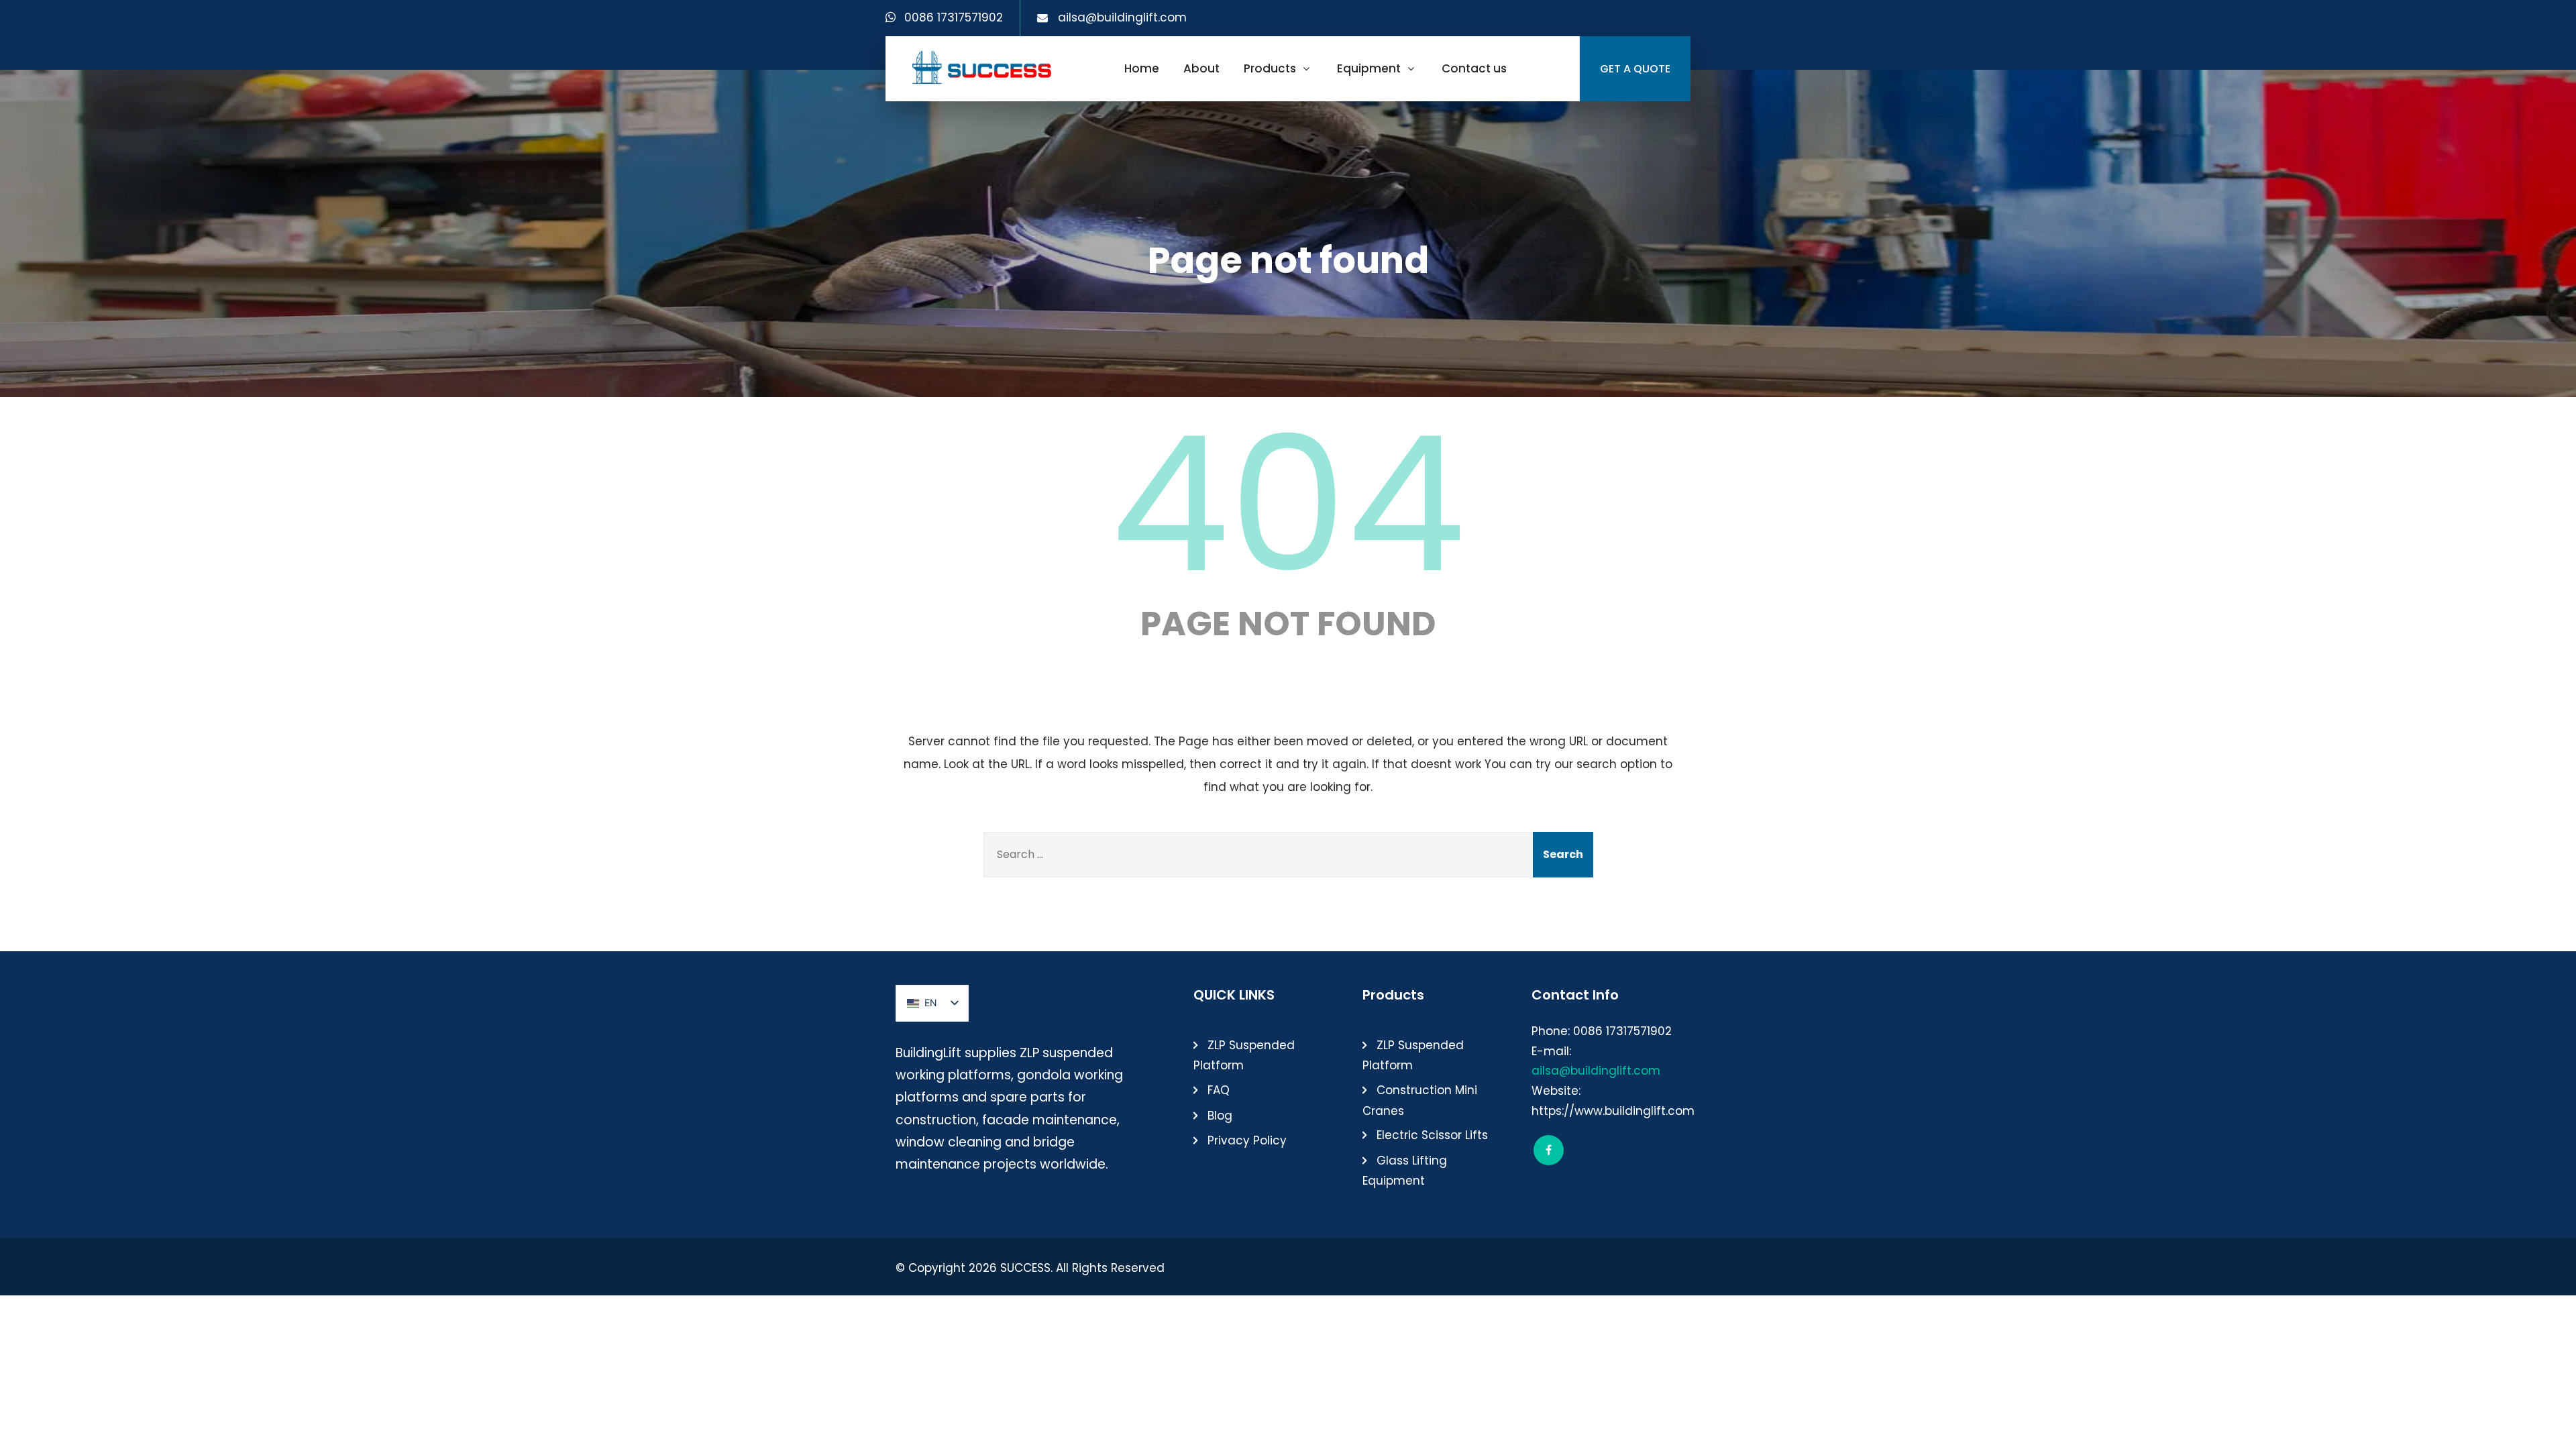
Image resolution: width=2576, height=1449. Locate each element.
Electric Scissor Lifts (1432, 1135)
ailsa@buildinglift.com (1122, 17)
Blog (1220, 1116)
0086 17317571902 (954, 17)
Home (1142, 68)
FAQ (1219, 1090)
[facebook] (1549, 1150)
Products (1270, 68)
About (1201, 68)
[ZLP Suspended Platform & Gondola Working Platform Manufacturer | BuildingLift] (982, 67)
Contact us (1474, 68)
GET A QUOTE (1635, 69)
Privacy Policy (1247, 1140)
